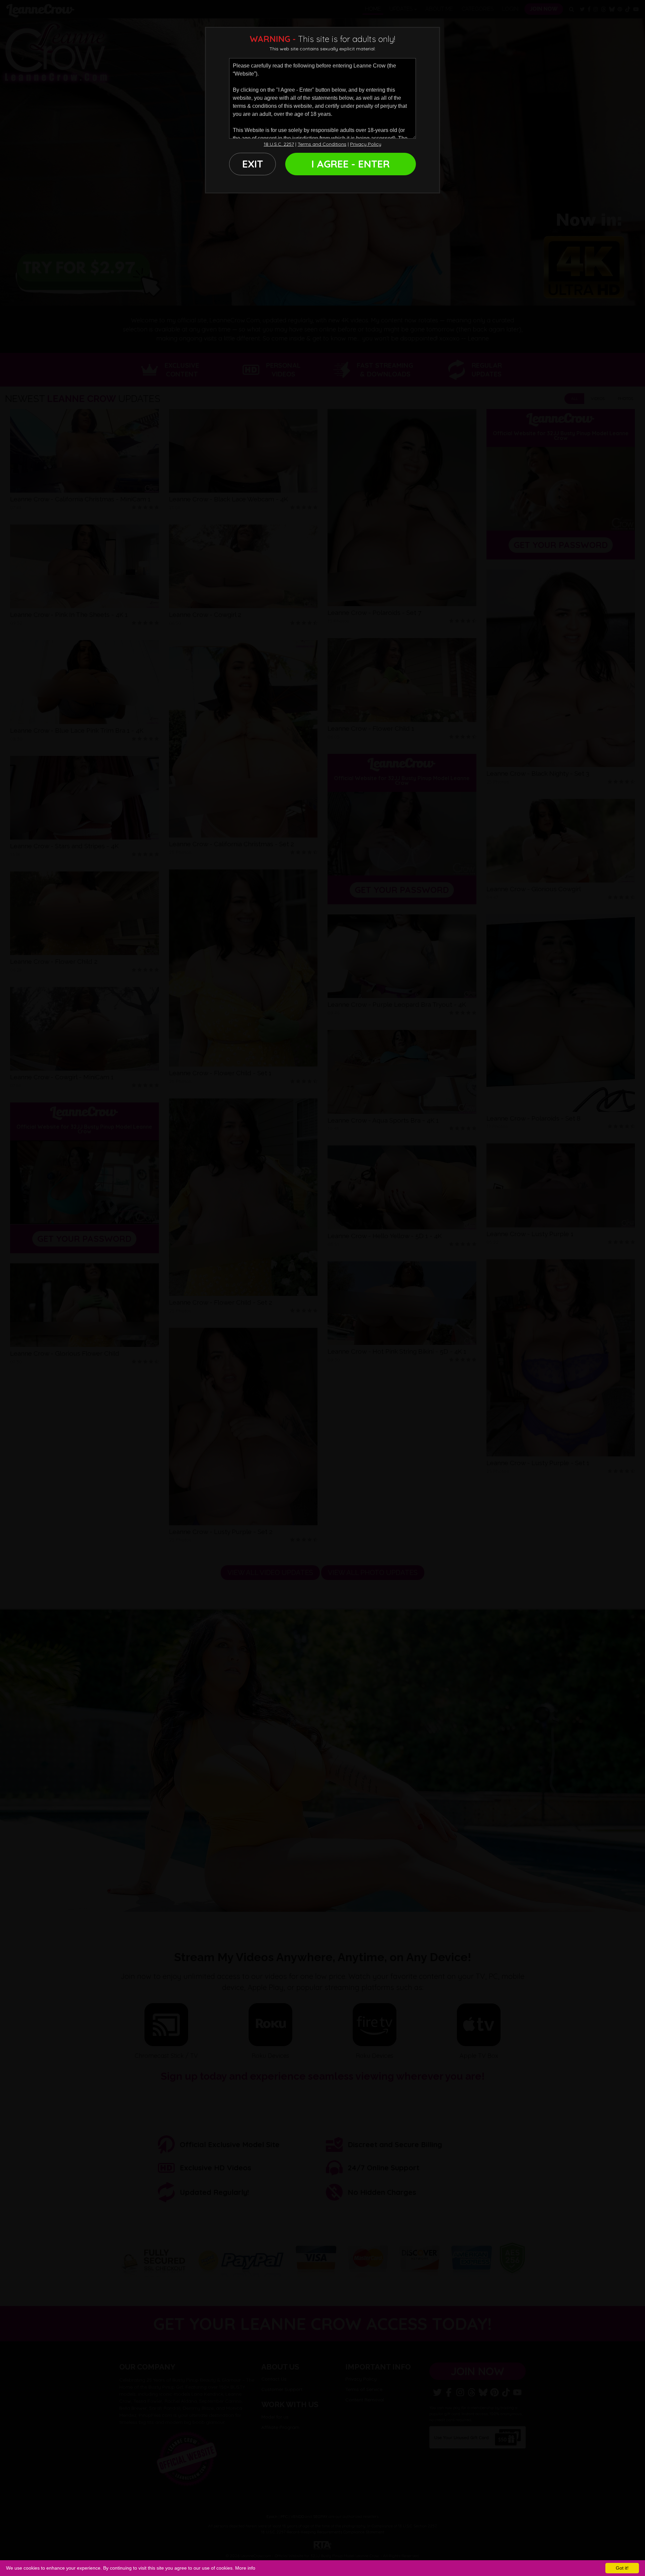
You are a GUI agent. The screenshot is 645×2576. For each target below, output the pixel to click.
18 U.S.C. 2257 (279, 144)
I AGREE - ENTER (351, 164)
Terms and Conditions (322, 144)
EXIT (253, 164)
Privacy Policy (366, 144)
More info (245, 2568)
